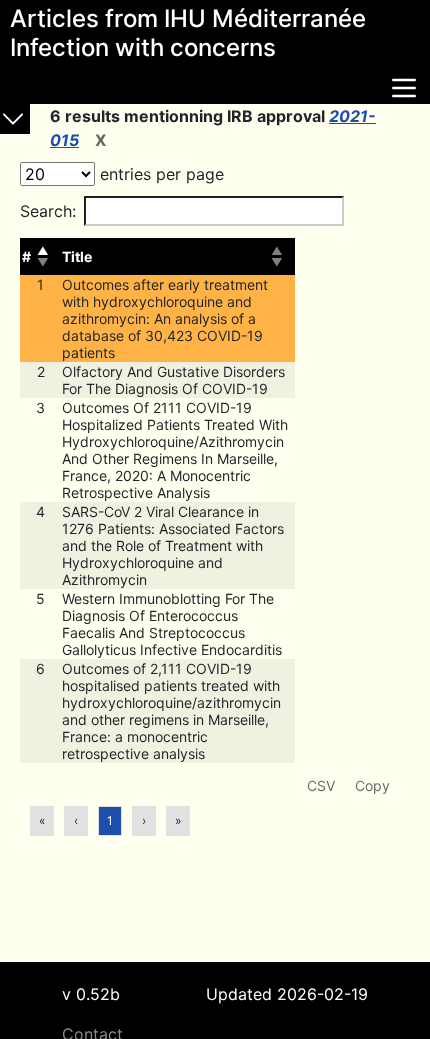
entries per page (159, 174)
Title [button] (77, 256)
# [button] (26, 256)
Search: (48, 211)
